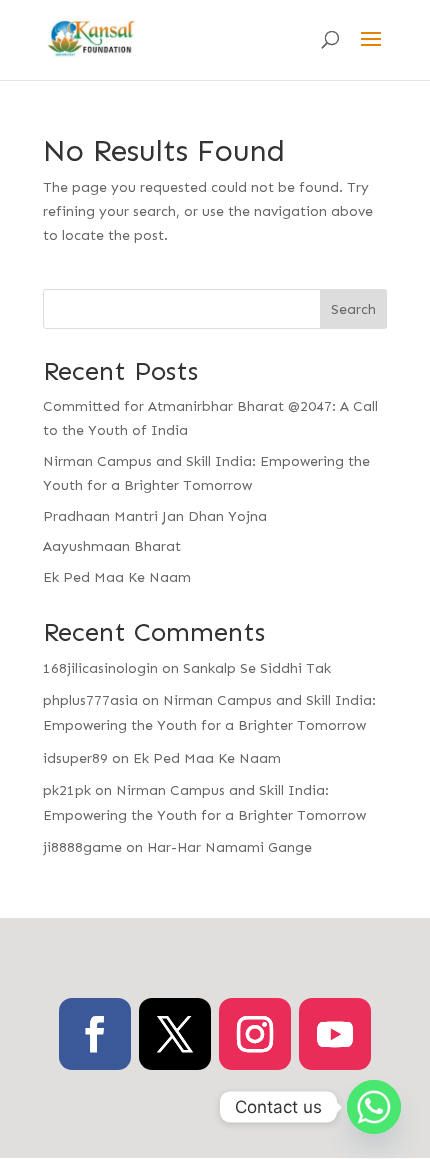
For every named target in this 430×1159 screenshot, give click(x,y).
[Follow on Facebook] (95, 1034)
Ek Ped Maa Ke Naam (117, 577)
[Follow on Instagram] (255, 1034)
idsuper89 (75, 758)
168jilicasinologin (100, 668)
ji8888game (82, 847)
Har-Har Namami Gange (229, 847)
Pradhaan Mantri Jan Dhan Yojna (155, 516)
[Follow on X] (175, 1034)
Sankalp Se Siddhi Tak (257, 668)
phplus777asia (90, 700)
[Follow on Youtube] (335, 1034)
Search (353, 309)
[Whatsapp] (374, 1107)
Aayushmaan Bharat (112, 546)
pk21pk (67, 790)
